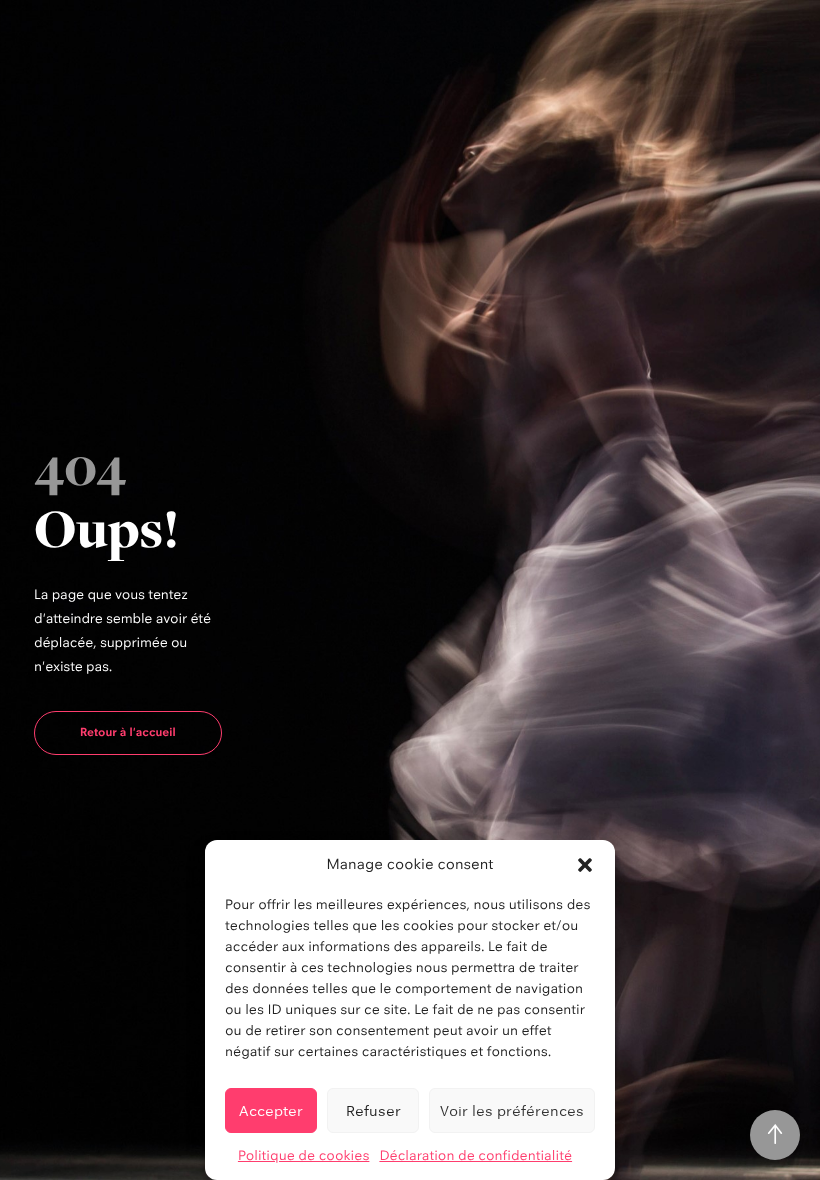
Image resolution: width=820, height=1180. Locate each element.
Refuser (373, 1110)
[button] (585, 865)
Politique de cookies (304, 1156)
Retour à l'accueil (128, 732)
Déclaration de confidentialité (475, 1156)
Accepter (271, 1110)
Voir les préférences (512, 1110)
